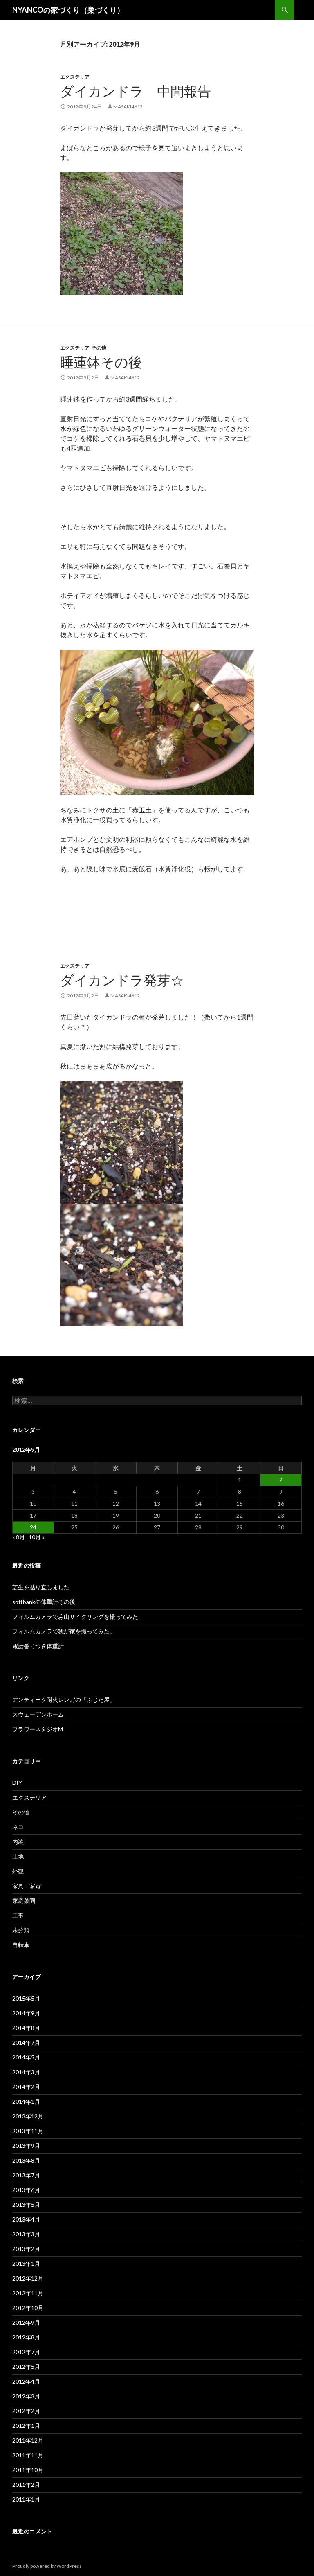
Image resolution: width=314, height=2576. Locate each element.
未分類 (21, 1930)
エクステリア (75, 77)
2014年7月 (26, 2043)
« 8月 (19, 1537)
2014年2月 (26, 2087)
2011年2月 (26, 2485)
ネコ (18, 1827)
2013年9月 (26, 2146)
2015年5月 (26, 1998)
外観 (18, 1871)
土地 (18, 1856)
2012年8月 (26, 2337)
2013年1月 (26, 2264)
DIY (17, 1783)
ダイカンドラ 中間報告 (136, 91)
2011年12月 (28, 2440)
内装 (18, 1842)
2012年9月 (26, 2322)
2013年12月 (28, 2116)
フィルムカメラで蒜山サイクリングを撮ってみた (75, 1616)
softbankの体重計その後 (44, 1602)
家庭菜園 (24, 1900)
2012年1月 (26, 2426)
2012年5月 (26, 2367)
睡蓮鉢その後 (101, 362)
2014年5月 (26, 2057)
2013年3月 (26, 2234)
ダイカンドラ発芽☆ (122, 980)
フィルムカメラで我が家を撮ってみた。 (64, 1631)
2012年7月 (26, 2352)
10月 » (37, 1537)
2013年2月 (26, 2249)
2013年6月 (26, 2190)
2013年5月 (26, 2205)
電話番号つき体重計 (38, 1646)
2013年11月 (28, 2131)
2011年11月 (28, 2455)
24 (33, 1527)
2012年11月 (28, 2293)
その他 (99, 348)
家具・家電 (27, 1886)
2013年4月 (26, 2219)
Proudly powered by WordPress (47, 2566)
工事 (18, 1915)
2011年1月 (26, 2499)
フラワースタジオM (38, 1729)
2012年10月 (28, 2308)
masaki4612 (128, 107)
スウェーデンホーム (38, 1714)
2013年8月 (26, 2160)
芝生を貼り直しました (41, 1587)
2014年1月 (26, 2101)
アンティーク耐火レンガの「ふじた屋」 (64, 1700)
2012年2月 (26, 2411)
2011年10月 (28, 2470)
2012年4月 (26, 2381)
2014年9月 (26, 2013)
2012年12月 (28, 2278)
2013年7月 (26, 2175)
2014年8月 (26, 2028)
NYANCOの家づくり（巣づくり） (68, 10)
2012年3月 (26, 2396)
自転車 (21, 1945)
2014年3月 (26, 2072)
